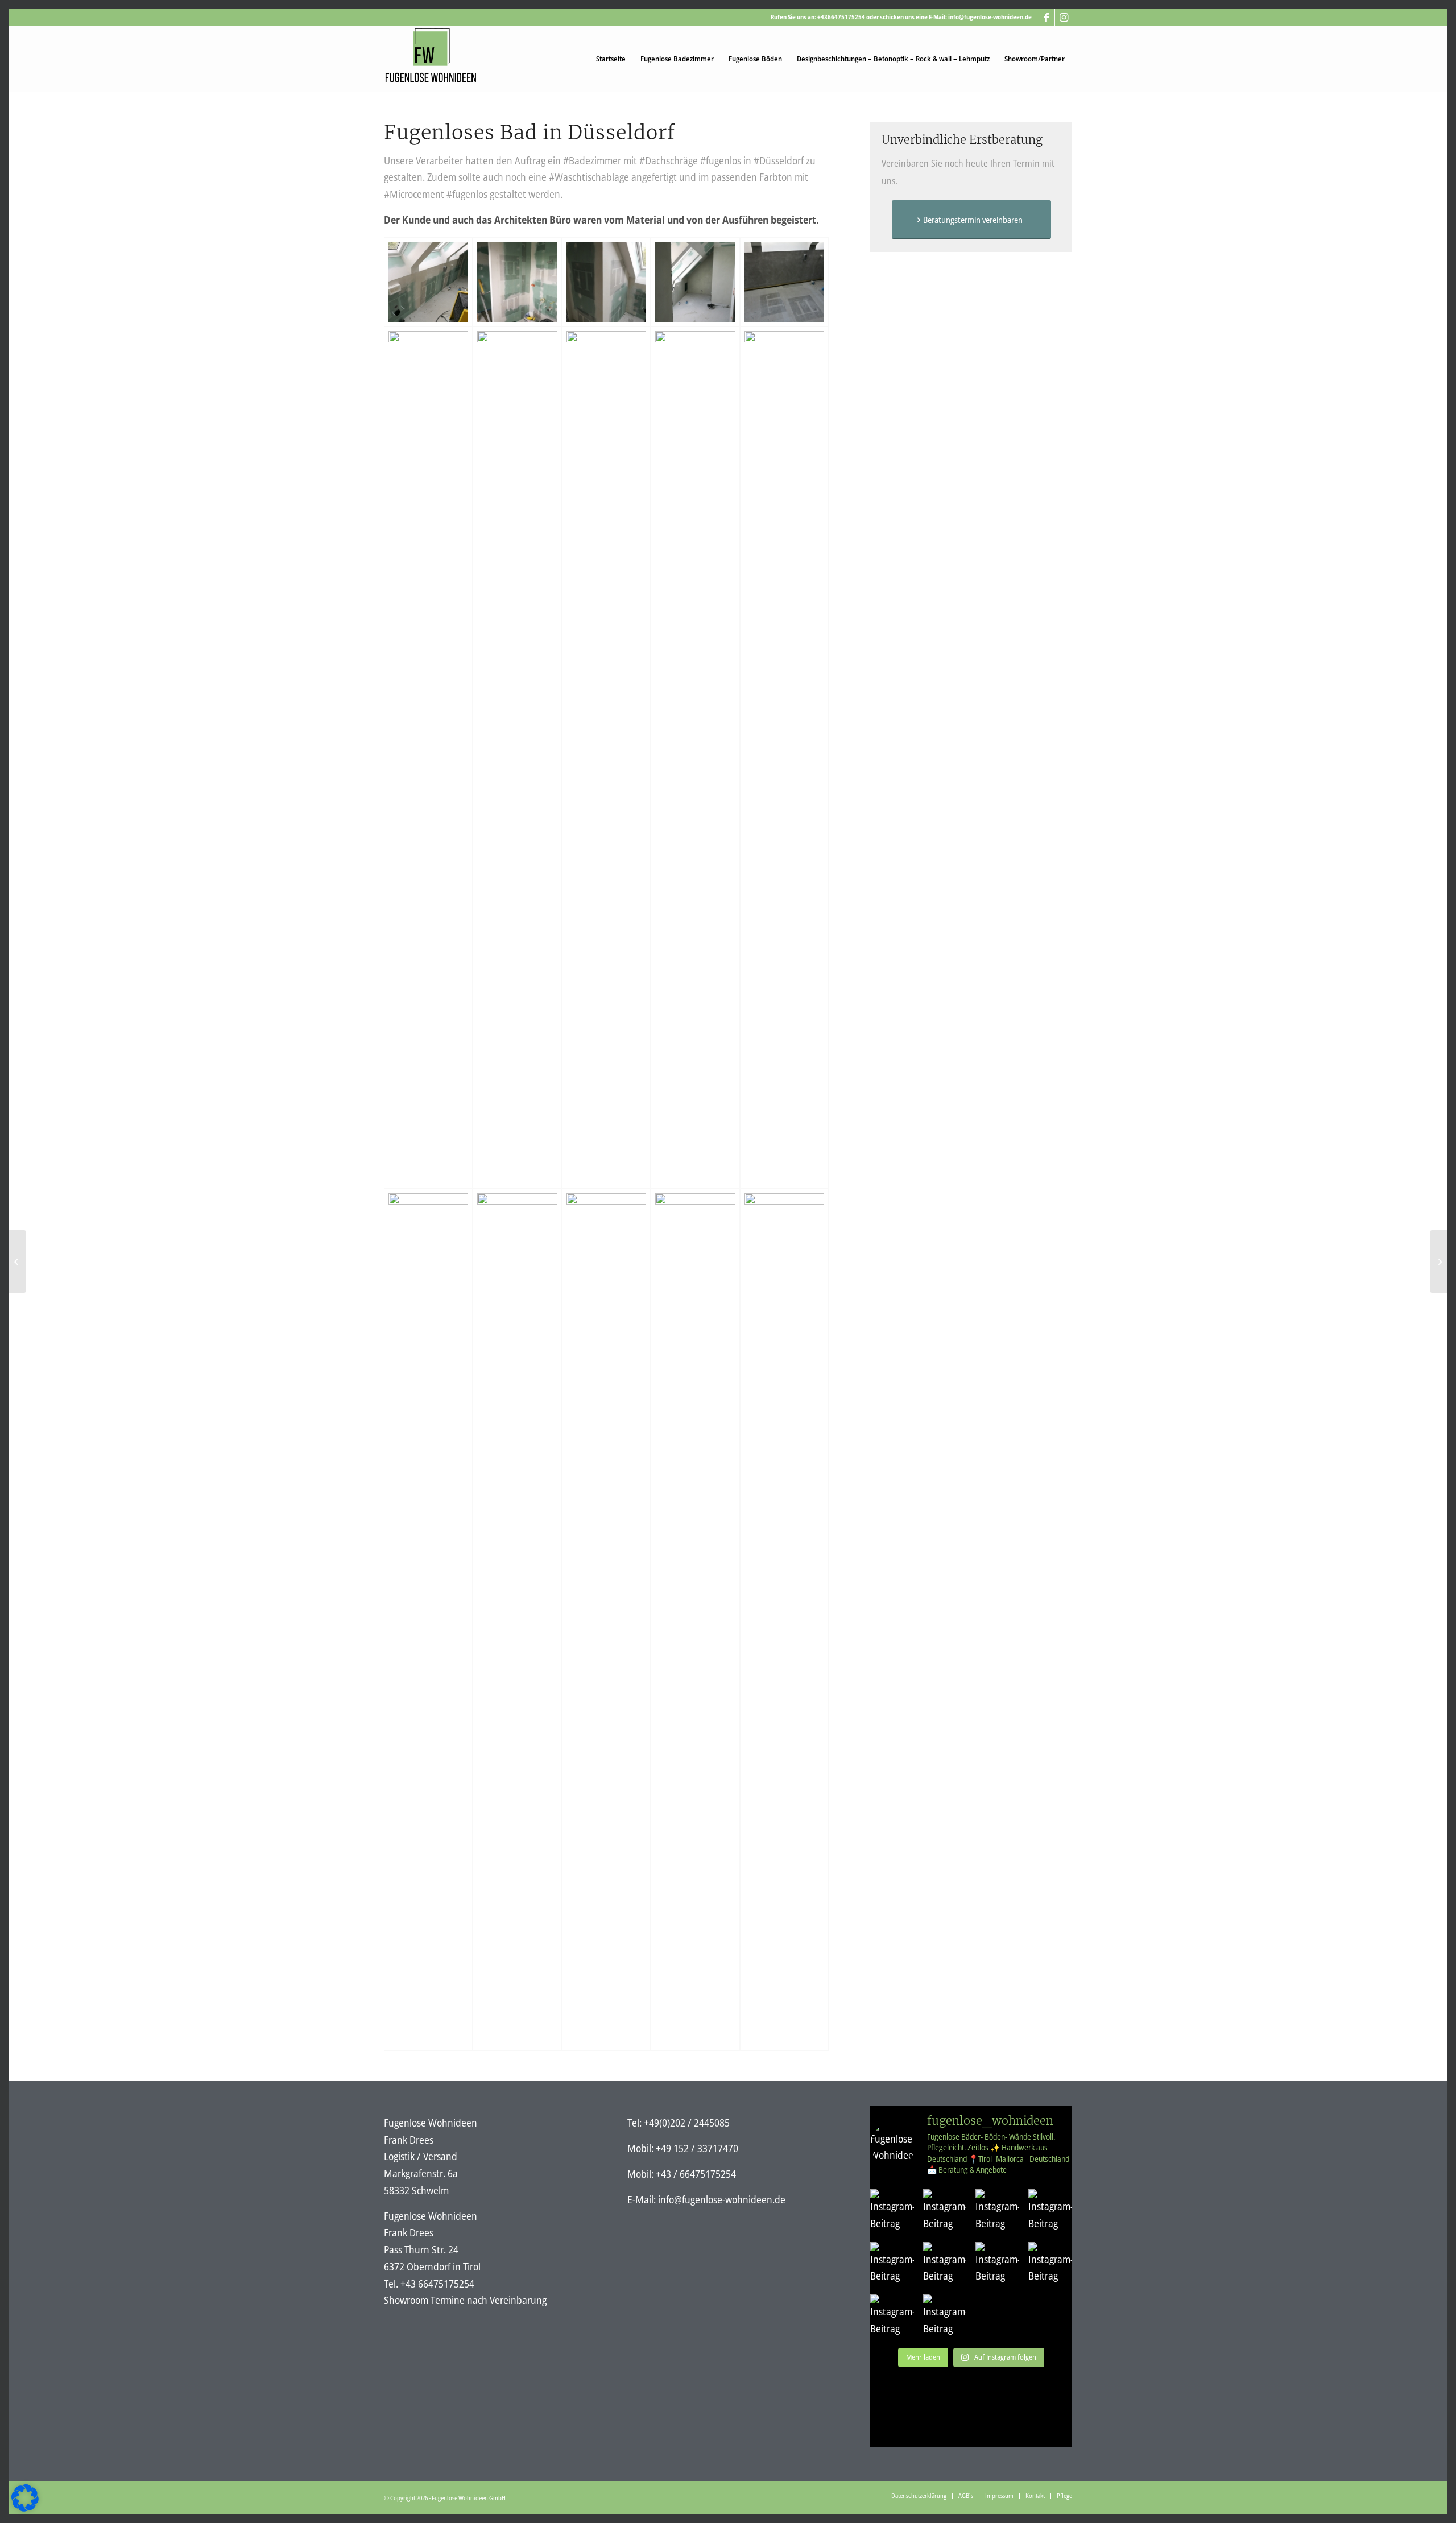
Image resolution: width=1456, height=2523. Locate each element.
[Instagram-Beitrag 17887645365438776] (892, 2211)
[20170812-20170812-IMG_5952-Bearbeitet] (695, 1620)
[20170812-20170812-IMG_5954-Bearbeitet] (784, 1620)
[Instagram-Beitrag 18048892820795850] (1050, 2211)
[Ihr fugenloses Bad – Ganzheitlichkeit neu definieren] (1439, 1261)
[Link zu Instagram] (1064, 17)
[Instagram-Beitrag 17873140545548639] (1050, 2264)
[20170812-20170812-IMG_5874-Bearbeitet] (428, 1620)
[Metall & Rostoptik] (17, 1261)
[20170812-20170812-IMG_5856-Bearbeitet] (784, 758)
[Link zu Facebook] (1046, 17)
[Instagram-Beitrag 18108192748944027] (997, 2264)
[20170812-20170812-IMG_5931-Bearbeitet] (606, 1620)
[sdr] (784, 282)
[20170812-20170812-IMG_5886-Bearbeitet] (517, 1620)
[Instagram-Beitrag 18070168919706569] (945, 2316)
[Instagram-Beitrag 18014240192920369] (997, 2211)
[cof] (428, 282)
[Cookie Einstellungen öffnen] (25, 2508)
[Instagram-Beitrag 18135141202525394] (892, 2316)
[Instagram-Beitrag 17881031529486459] (892, 2264)
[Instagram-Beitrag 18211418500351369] (945, 2211)
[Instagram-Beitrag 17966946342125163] (945, 2264)
